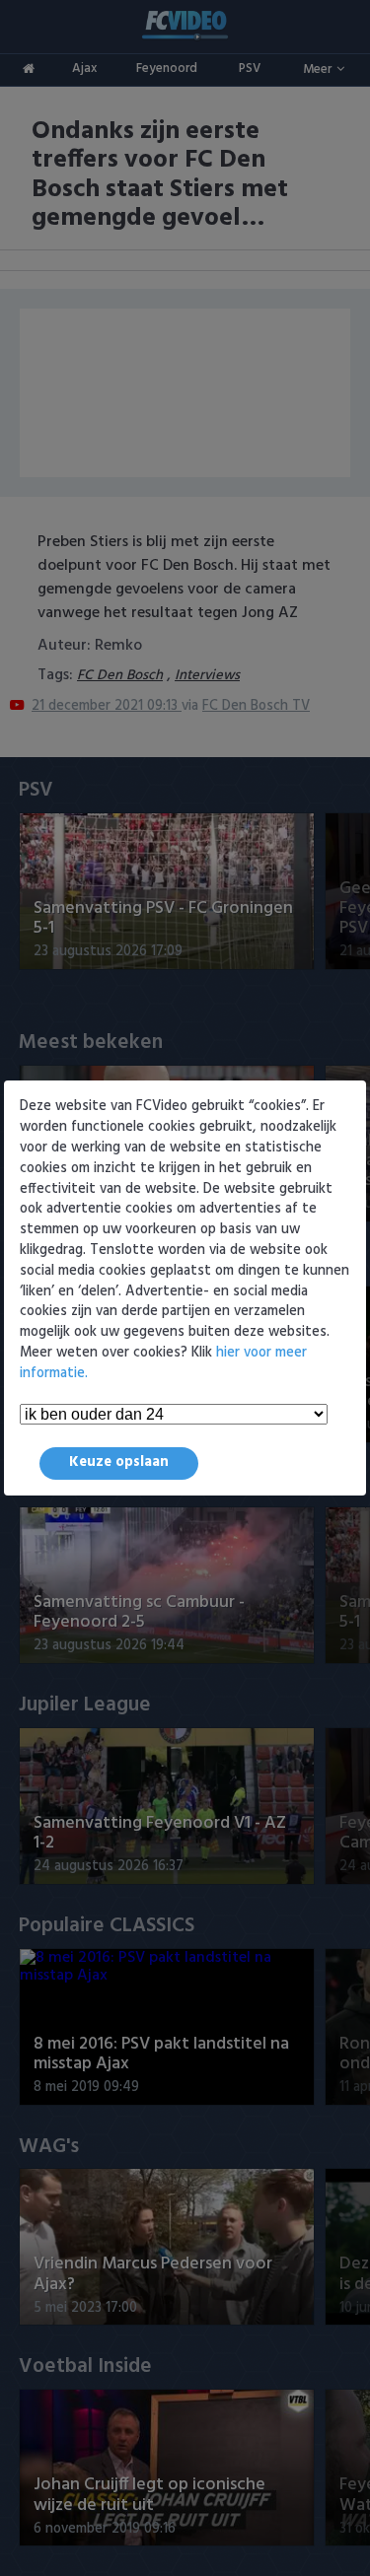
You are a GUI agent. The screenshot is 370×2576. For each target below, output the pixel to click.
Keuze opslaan (119, 1462)
